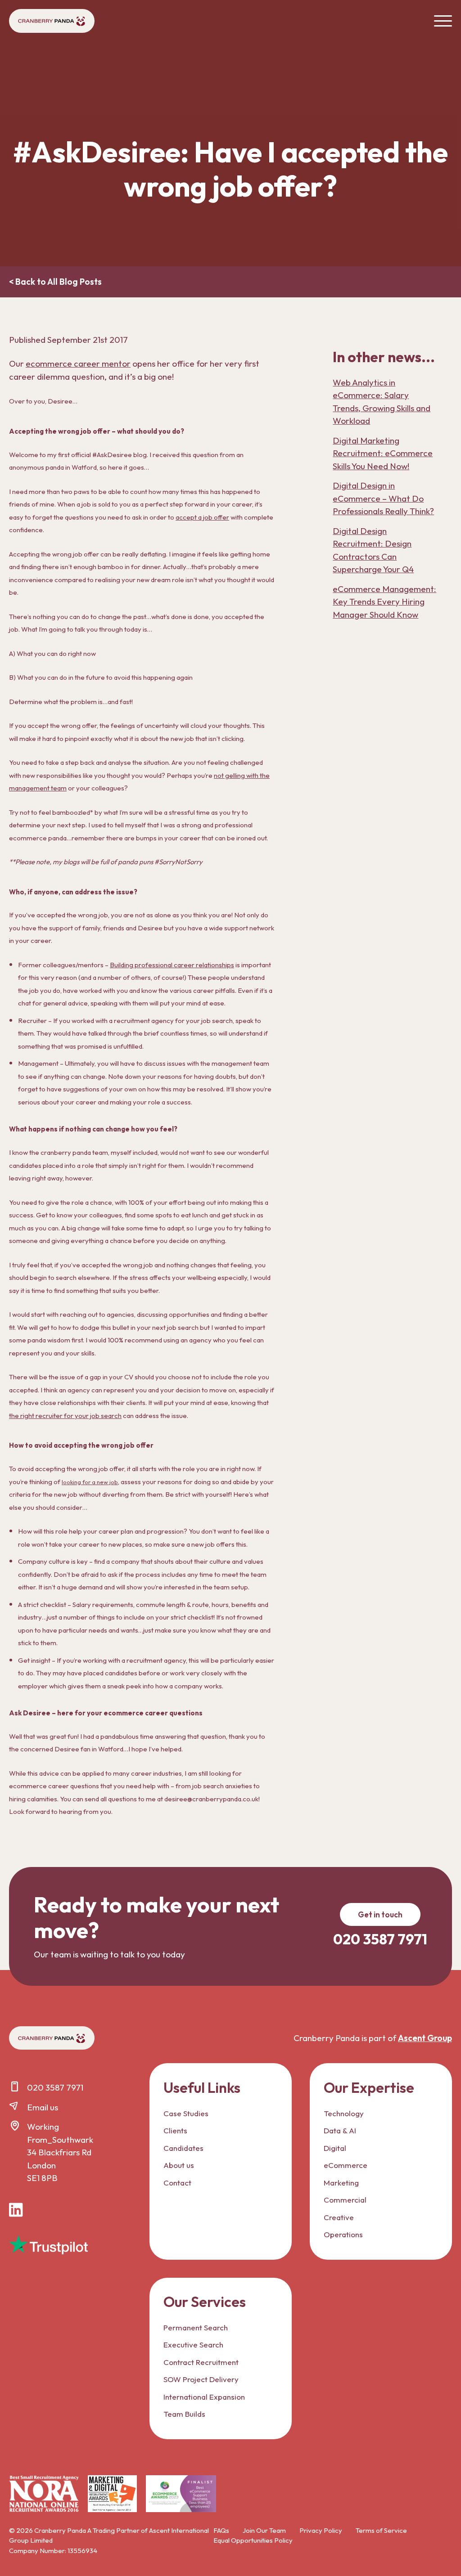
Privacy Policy (321, 2530)
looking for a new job (90, 1482)
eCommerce (346, 2165)
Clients (175, 2130)
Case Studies (186, 2113)
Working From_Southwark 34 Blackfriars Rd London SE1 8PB (60, 2152)
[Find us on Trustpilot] (48, 2245)
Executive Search (193, 2345)
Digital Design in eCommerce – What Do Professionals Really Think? (383, 498)
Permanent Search (196, 2327)
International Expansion (204, 2397)
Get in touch (380, 1914)
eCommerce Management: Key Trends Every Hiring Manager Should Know (384, 602)
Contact (177, 2183)
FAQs (221, 2530)
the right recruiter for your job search (65, 1416)
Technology (344, 2113)
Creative (339, 2217)
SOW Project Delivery (201, 2379)
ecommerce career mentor (78, 364)
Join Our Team (264, 2530)
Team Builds (184, 2414)
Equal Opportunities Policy (253, 2540)
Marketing (341, 2183)
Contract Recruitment (201, 2362)
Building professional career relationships (172, 965)
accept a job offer (202, 517)
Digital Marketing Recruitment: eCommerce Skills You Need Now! (383, 453)
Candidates (183, 2148)
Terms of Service (381, 2530)
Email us (43, 2107)
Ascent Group (425, 2038)
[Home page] (52, 21)
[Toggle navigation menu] (443, 21)
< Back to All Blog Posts (55, 282)
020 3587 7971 (55, 2087)
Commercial (345, 2200)
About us (179, 2165)
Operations (343, 2234)
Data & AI (340, 2130)
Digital (335, 2148)
